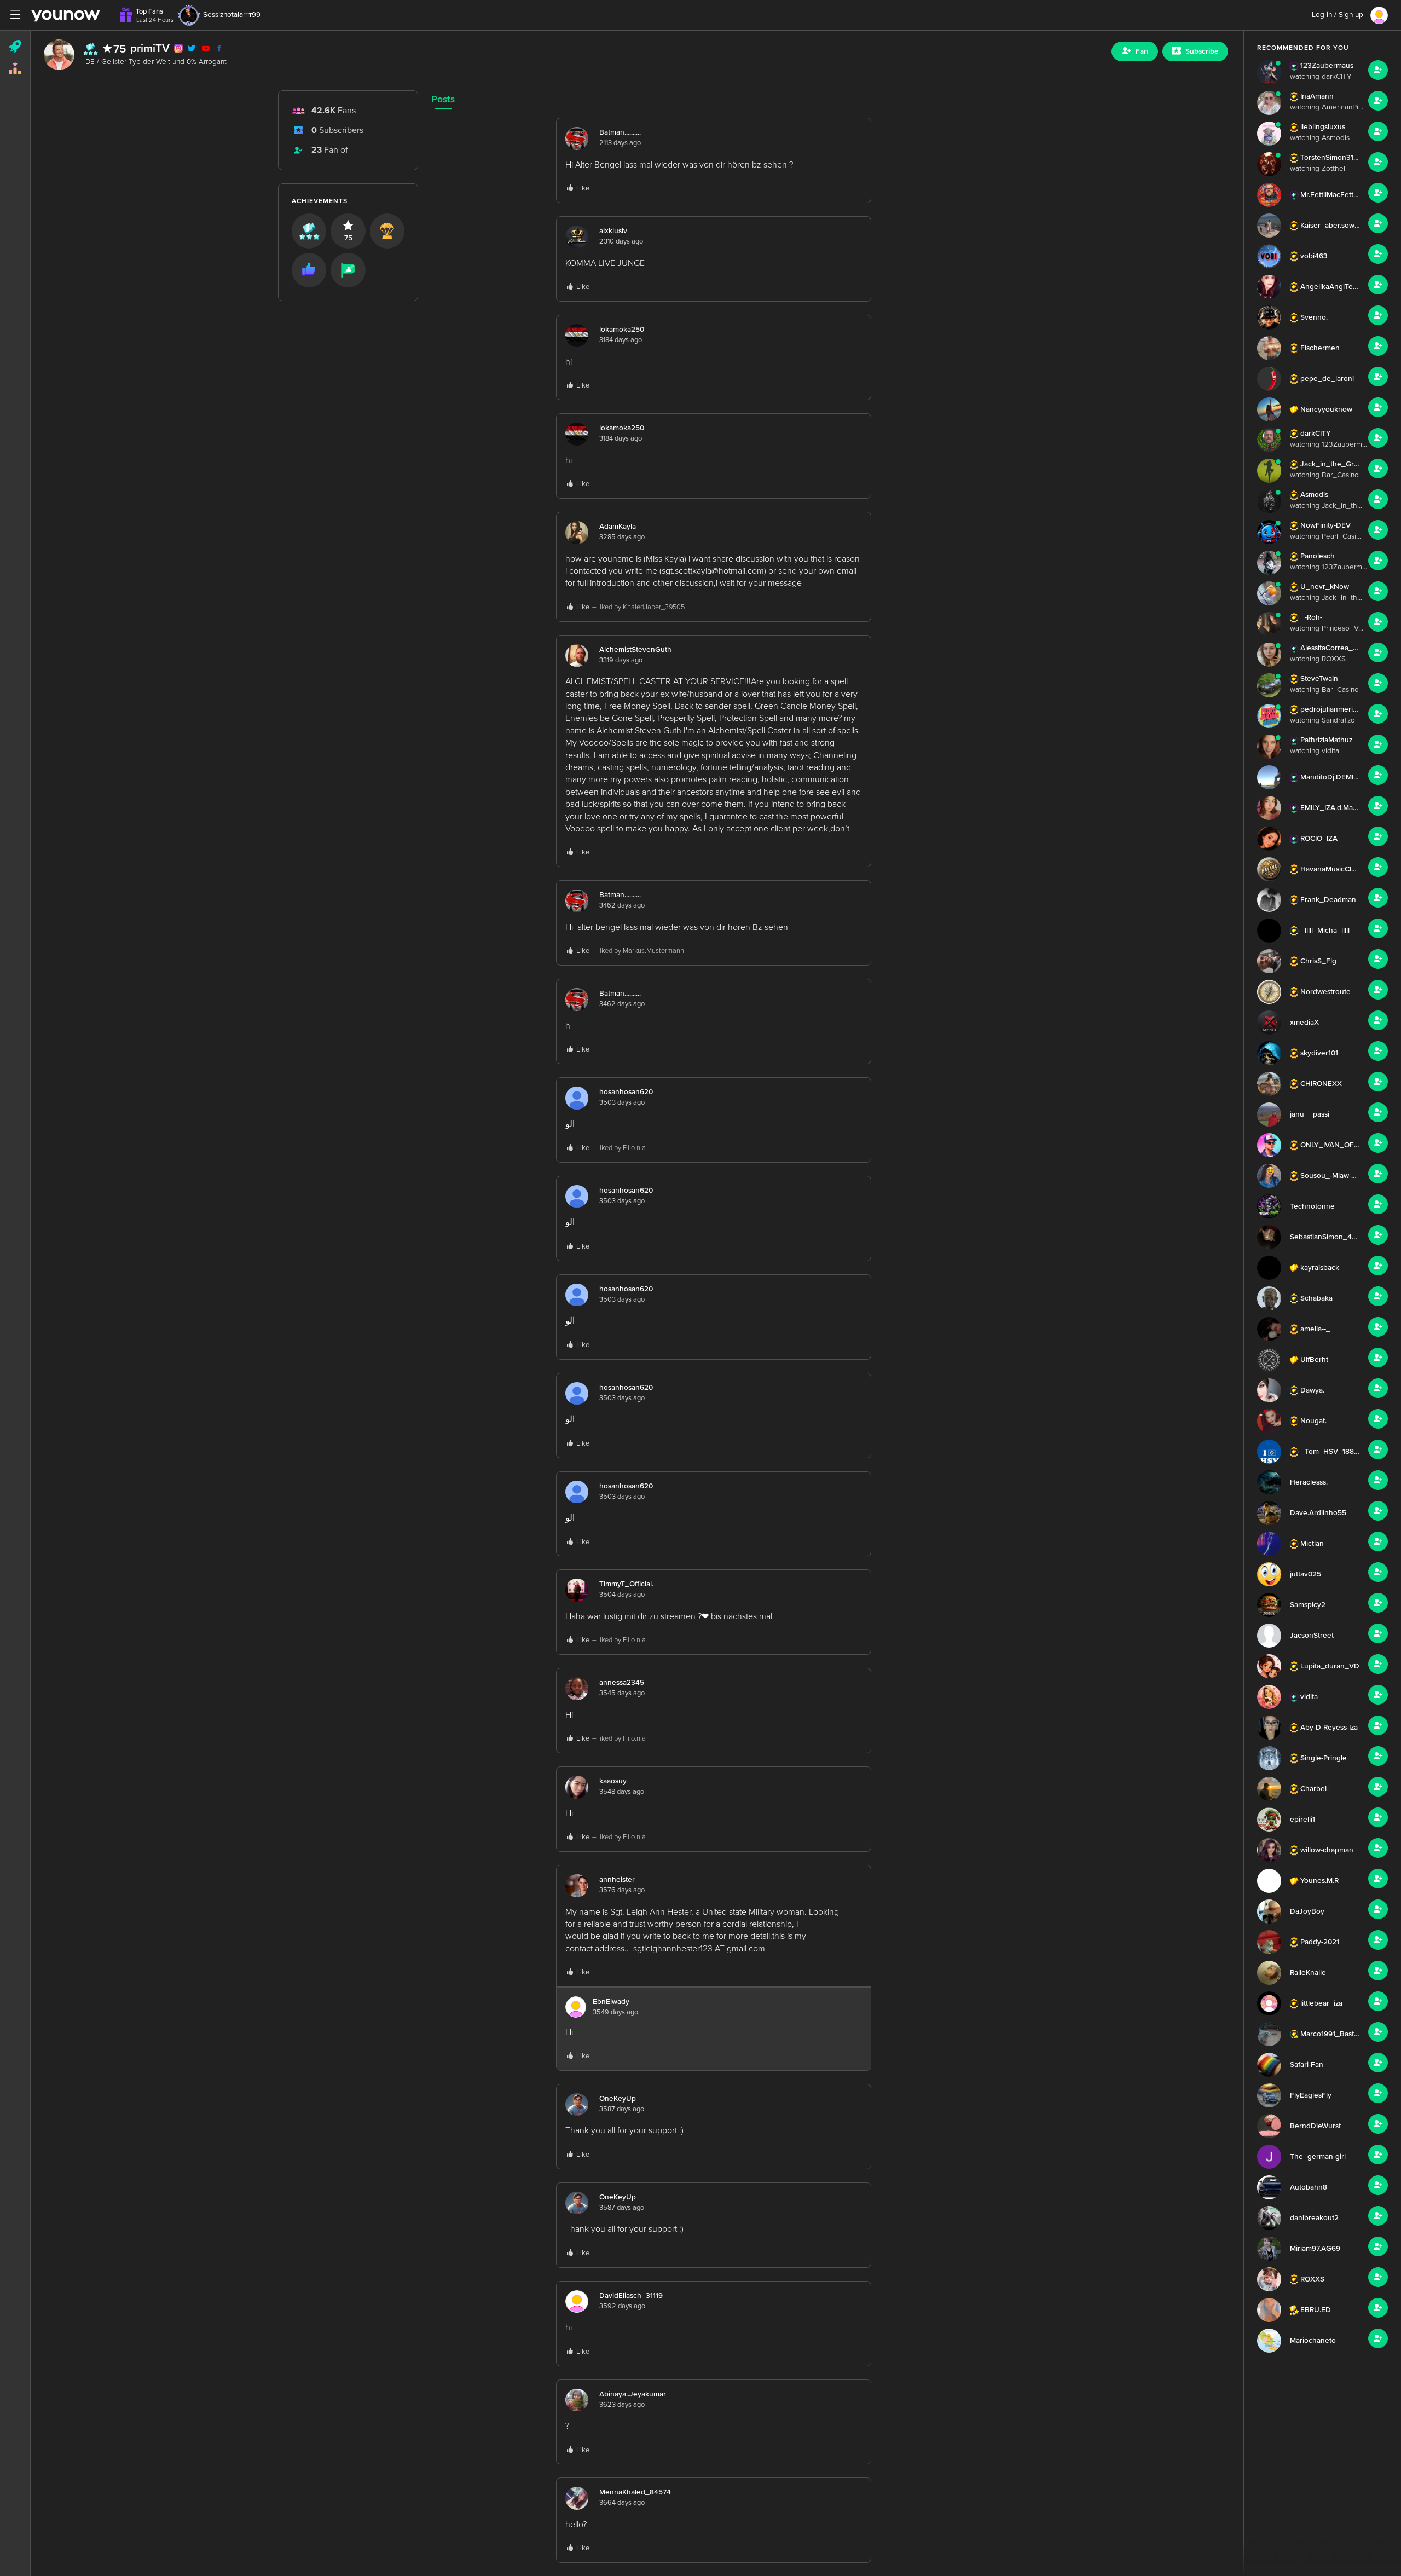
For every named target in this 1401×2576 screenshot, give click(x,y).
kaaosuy (613, 1781)
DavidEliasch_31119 (631, 2296)
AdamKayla (618, 527)
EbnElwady (611, 2002)
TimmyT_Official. (626, 1584)
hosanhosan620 (626, 1092)
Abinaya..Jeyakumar (633, 2394)
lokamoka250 (622, 330)
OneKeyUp (618, 2099)
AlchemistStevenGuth (635, 650)
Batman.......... (620, 132)
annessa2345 (622, 1683)
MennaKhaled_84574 (635, 2492)
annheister (617, 1880)
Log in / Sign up (1338, 15)
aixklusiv (613, 231)
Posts (443, 99)
